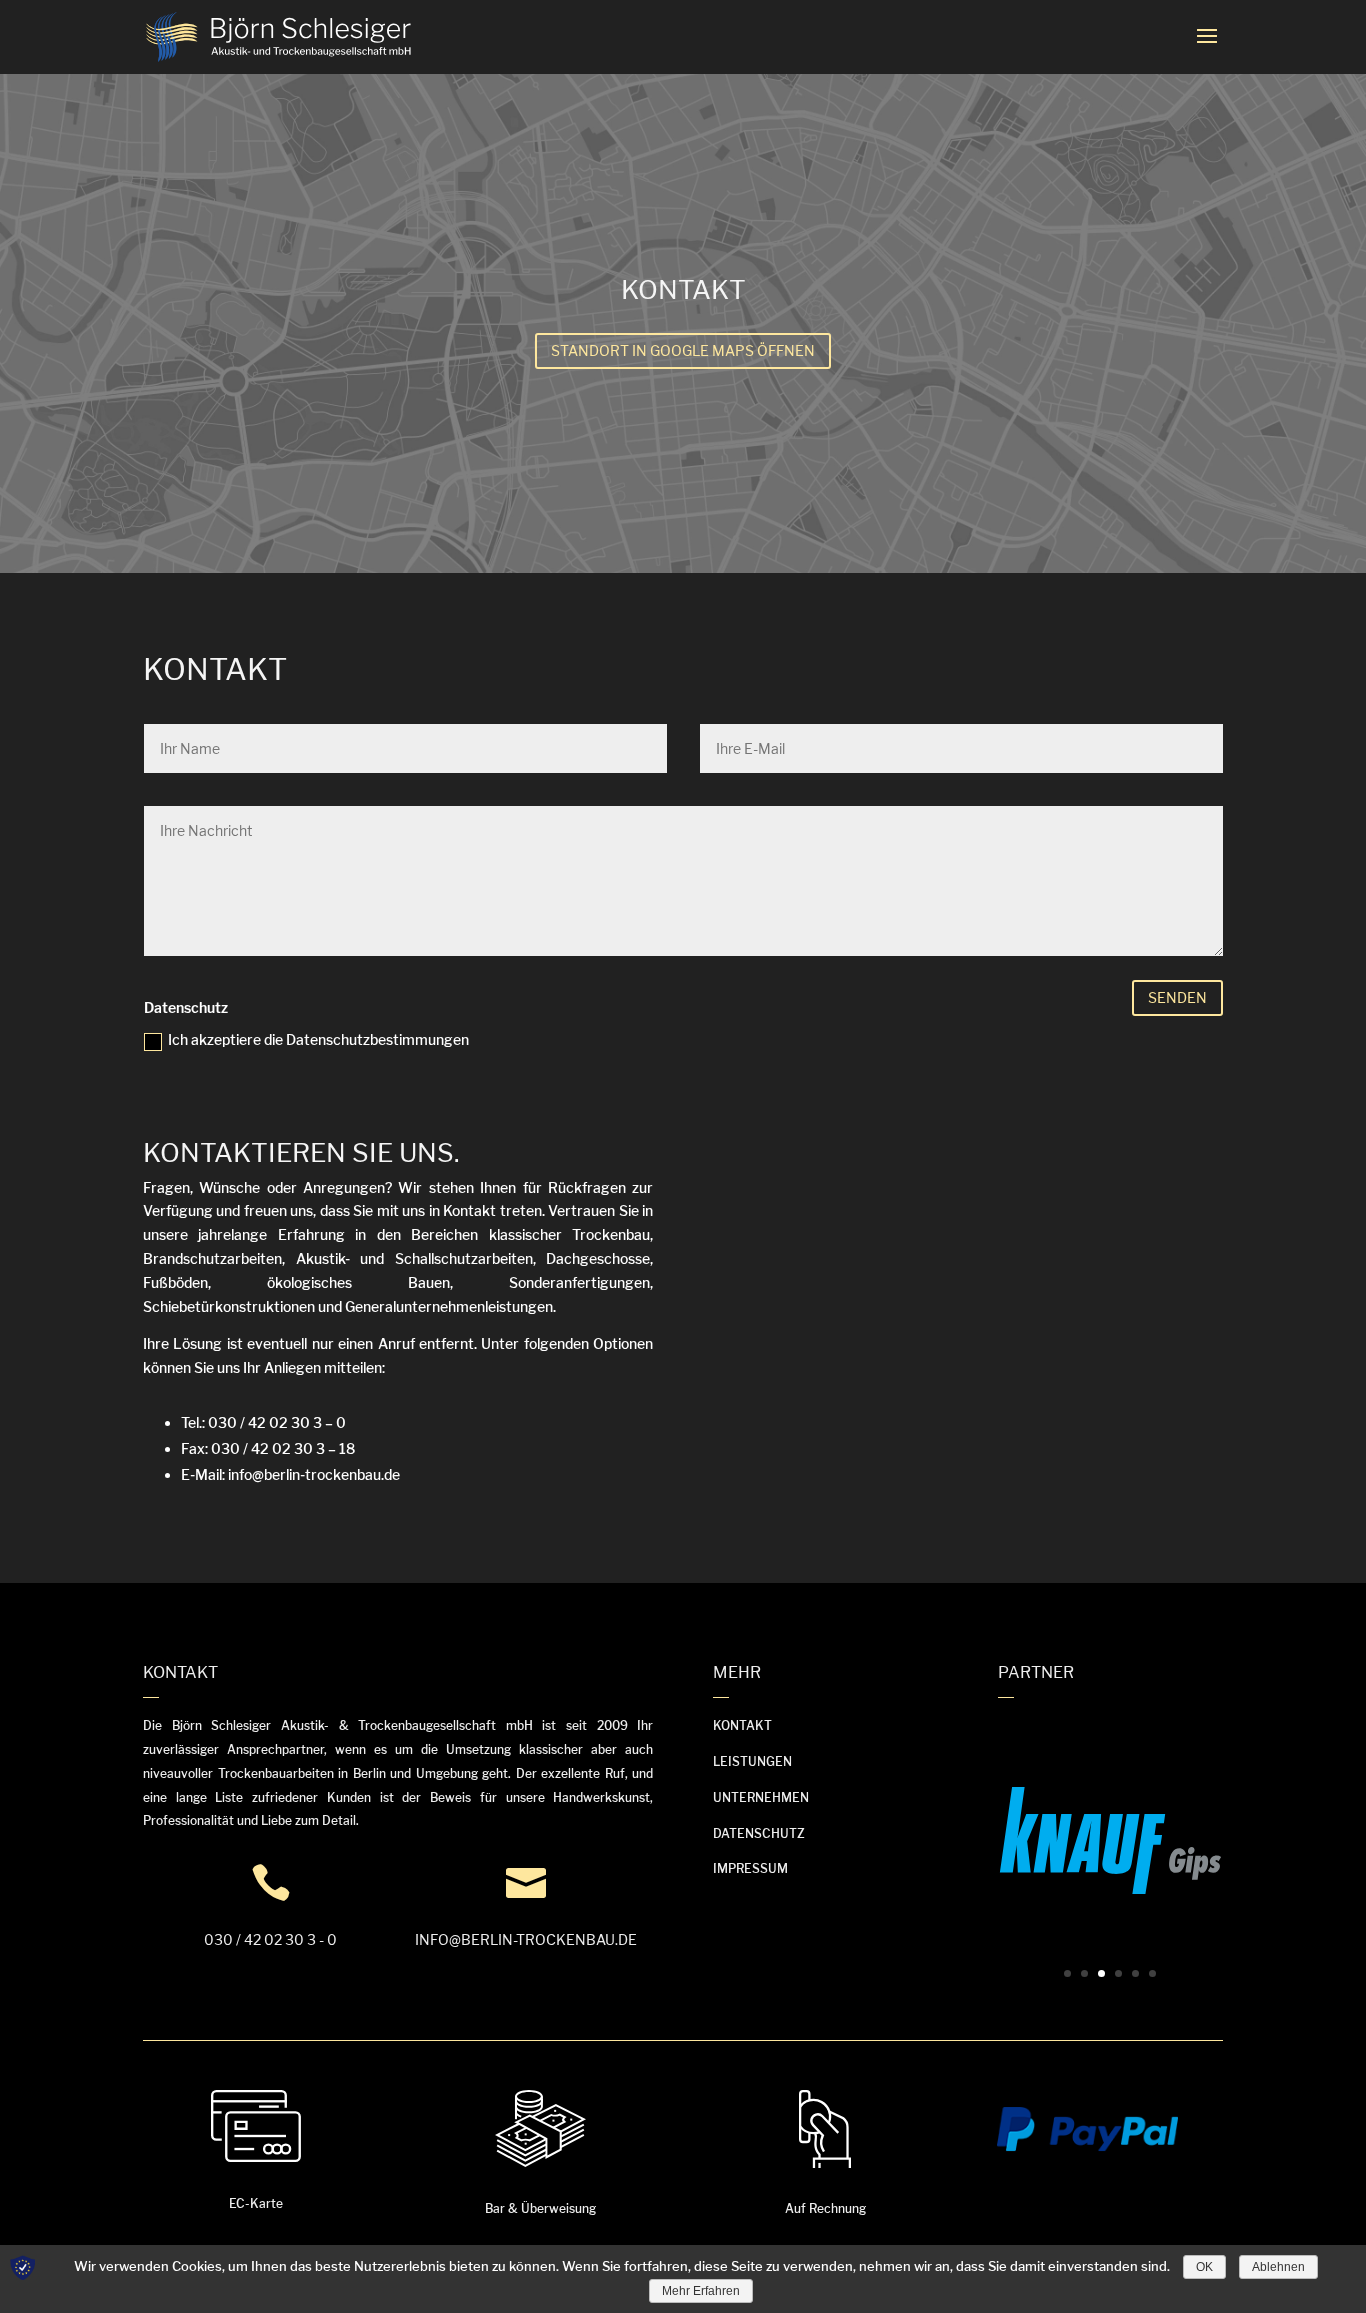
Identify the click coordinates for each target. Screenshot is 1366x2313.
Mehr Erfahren (701, 2291)
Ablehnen (1278, 2267)
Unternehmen (761, 1797)
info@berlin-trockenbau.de (526, 1939)
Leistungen (752, 1761)
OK (1204, 2267)
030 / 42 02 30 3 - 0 (270, 1939)
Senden (1177, 997)
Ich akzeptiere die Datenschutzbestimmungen (318, 1039)
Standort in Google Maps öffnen (683, 350)
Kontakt (742, 1725)
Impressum (750, 1868)
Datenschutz (759, 1833)
